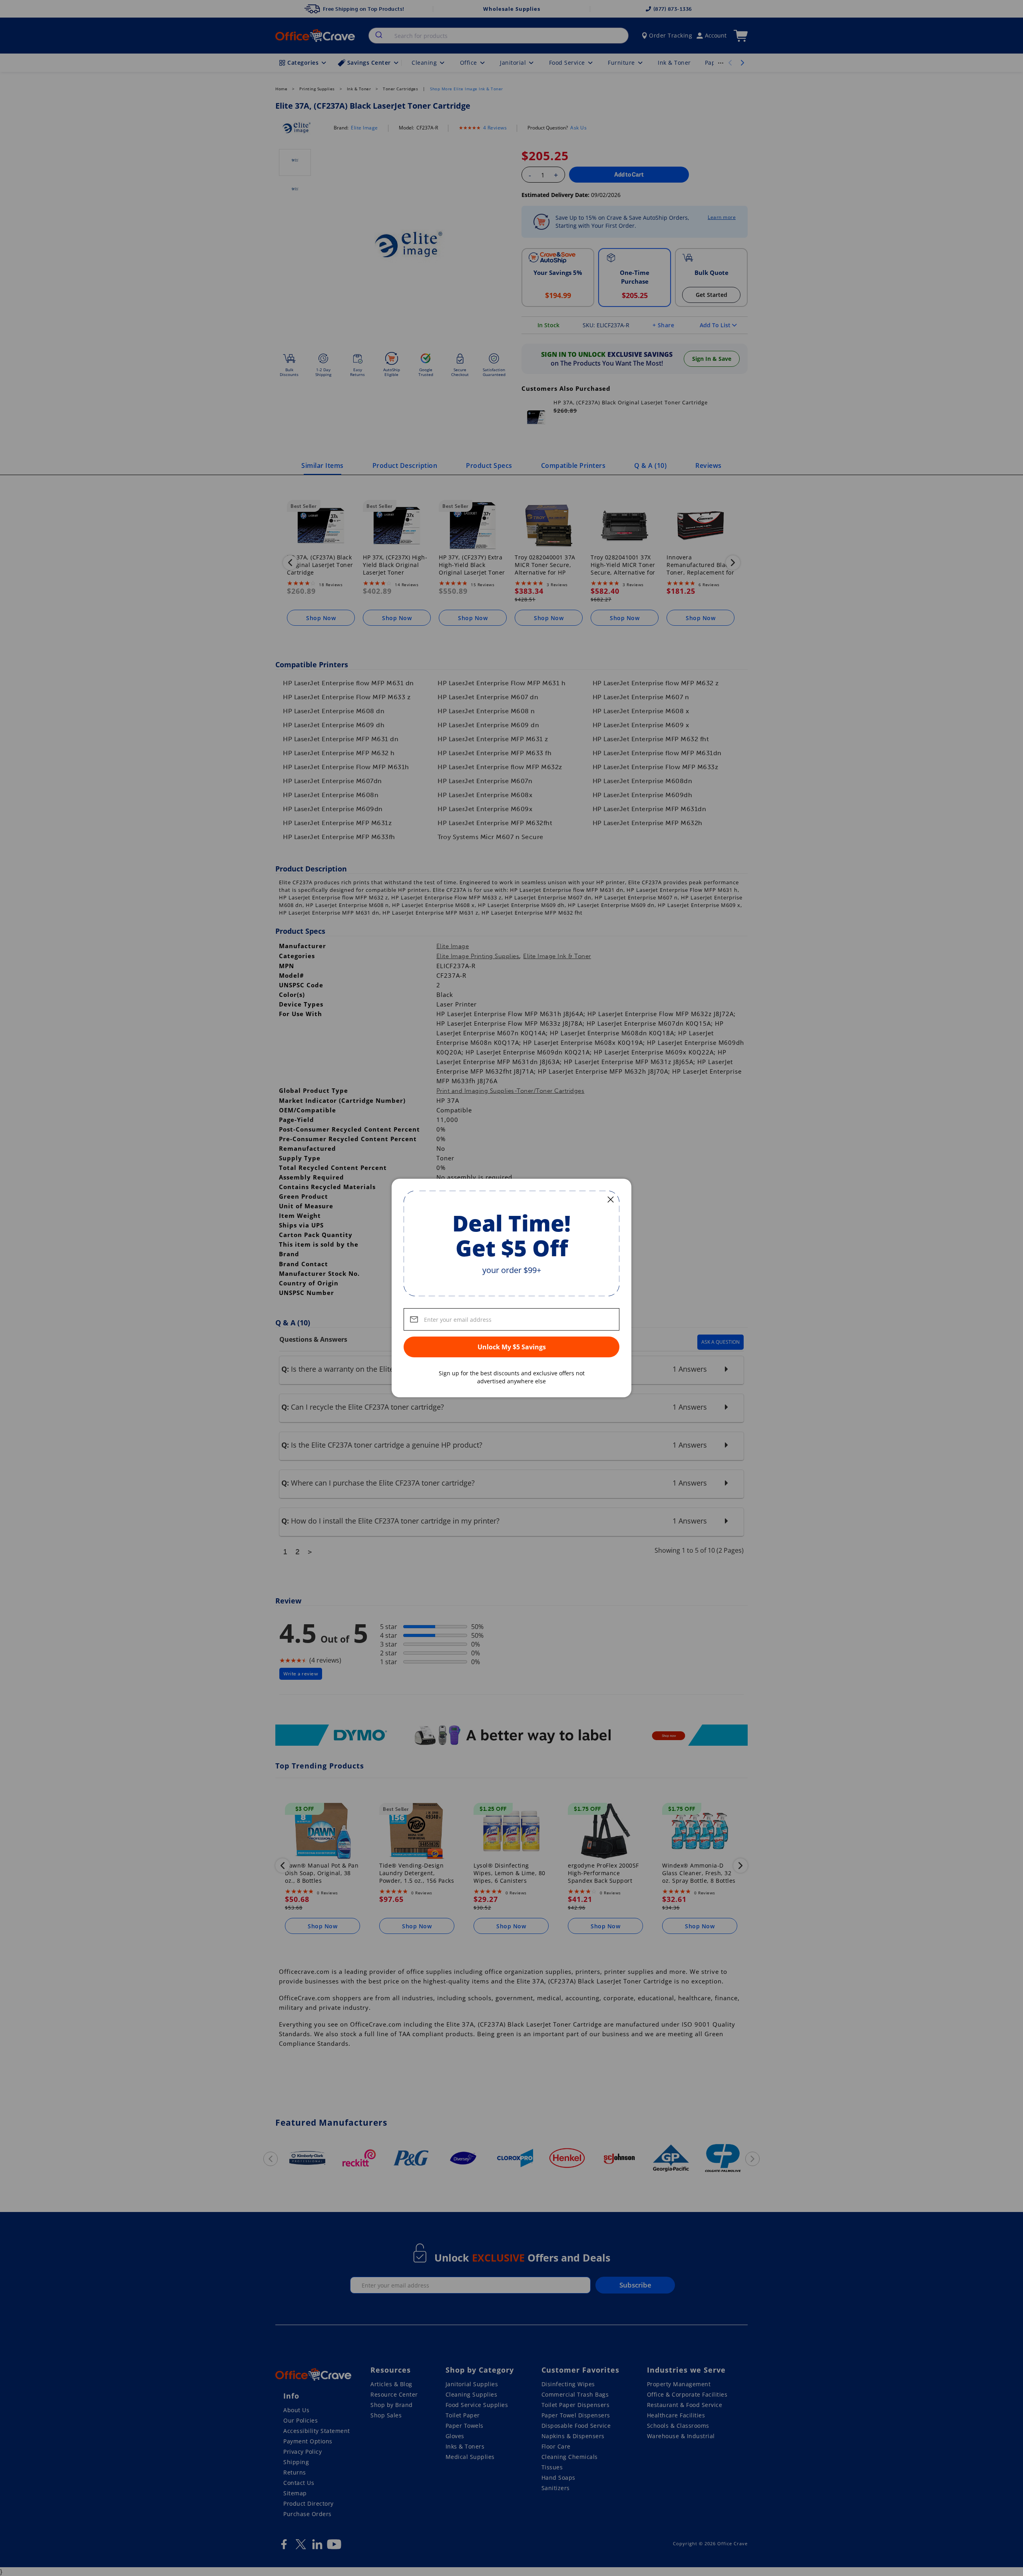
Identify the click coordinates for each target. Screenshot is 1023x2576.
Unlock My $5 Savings (512, 1347)
